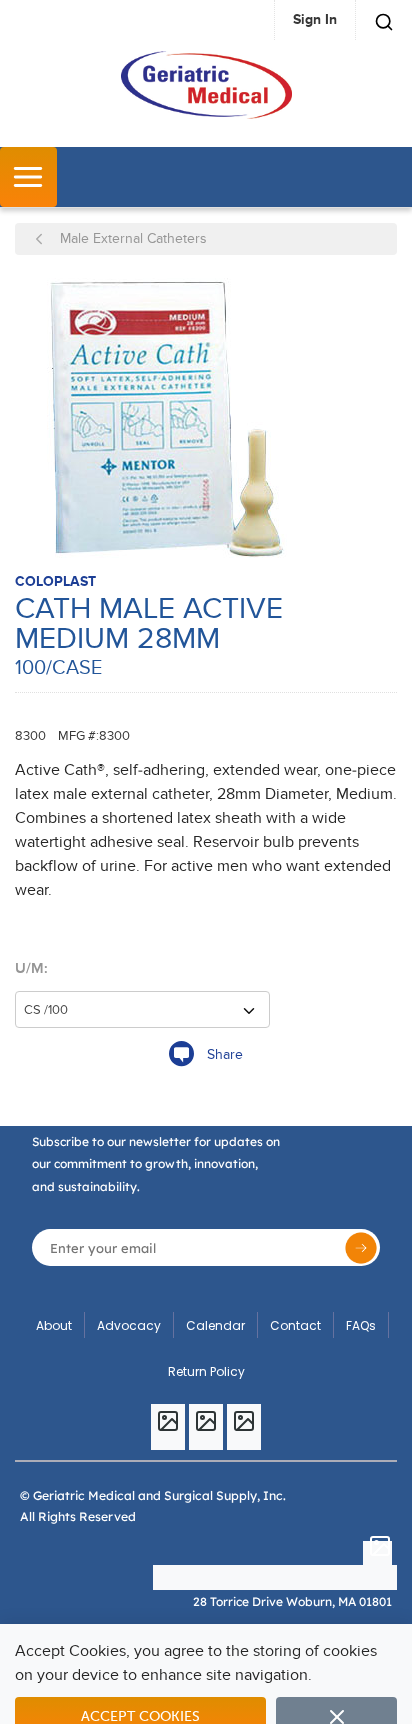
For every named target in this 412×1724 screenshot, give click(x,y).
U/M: (31, 968)
